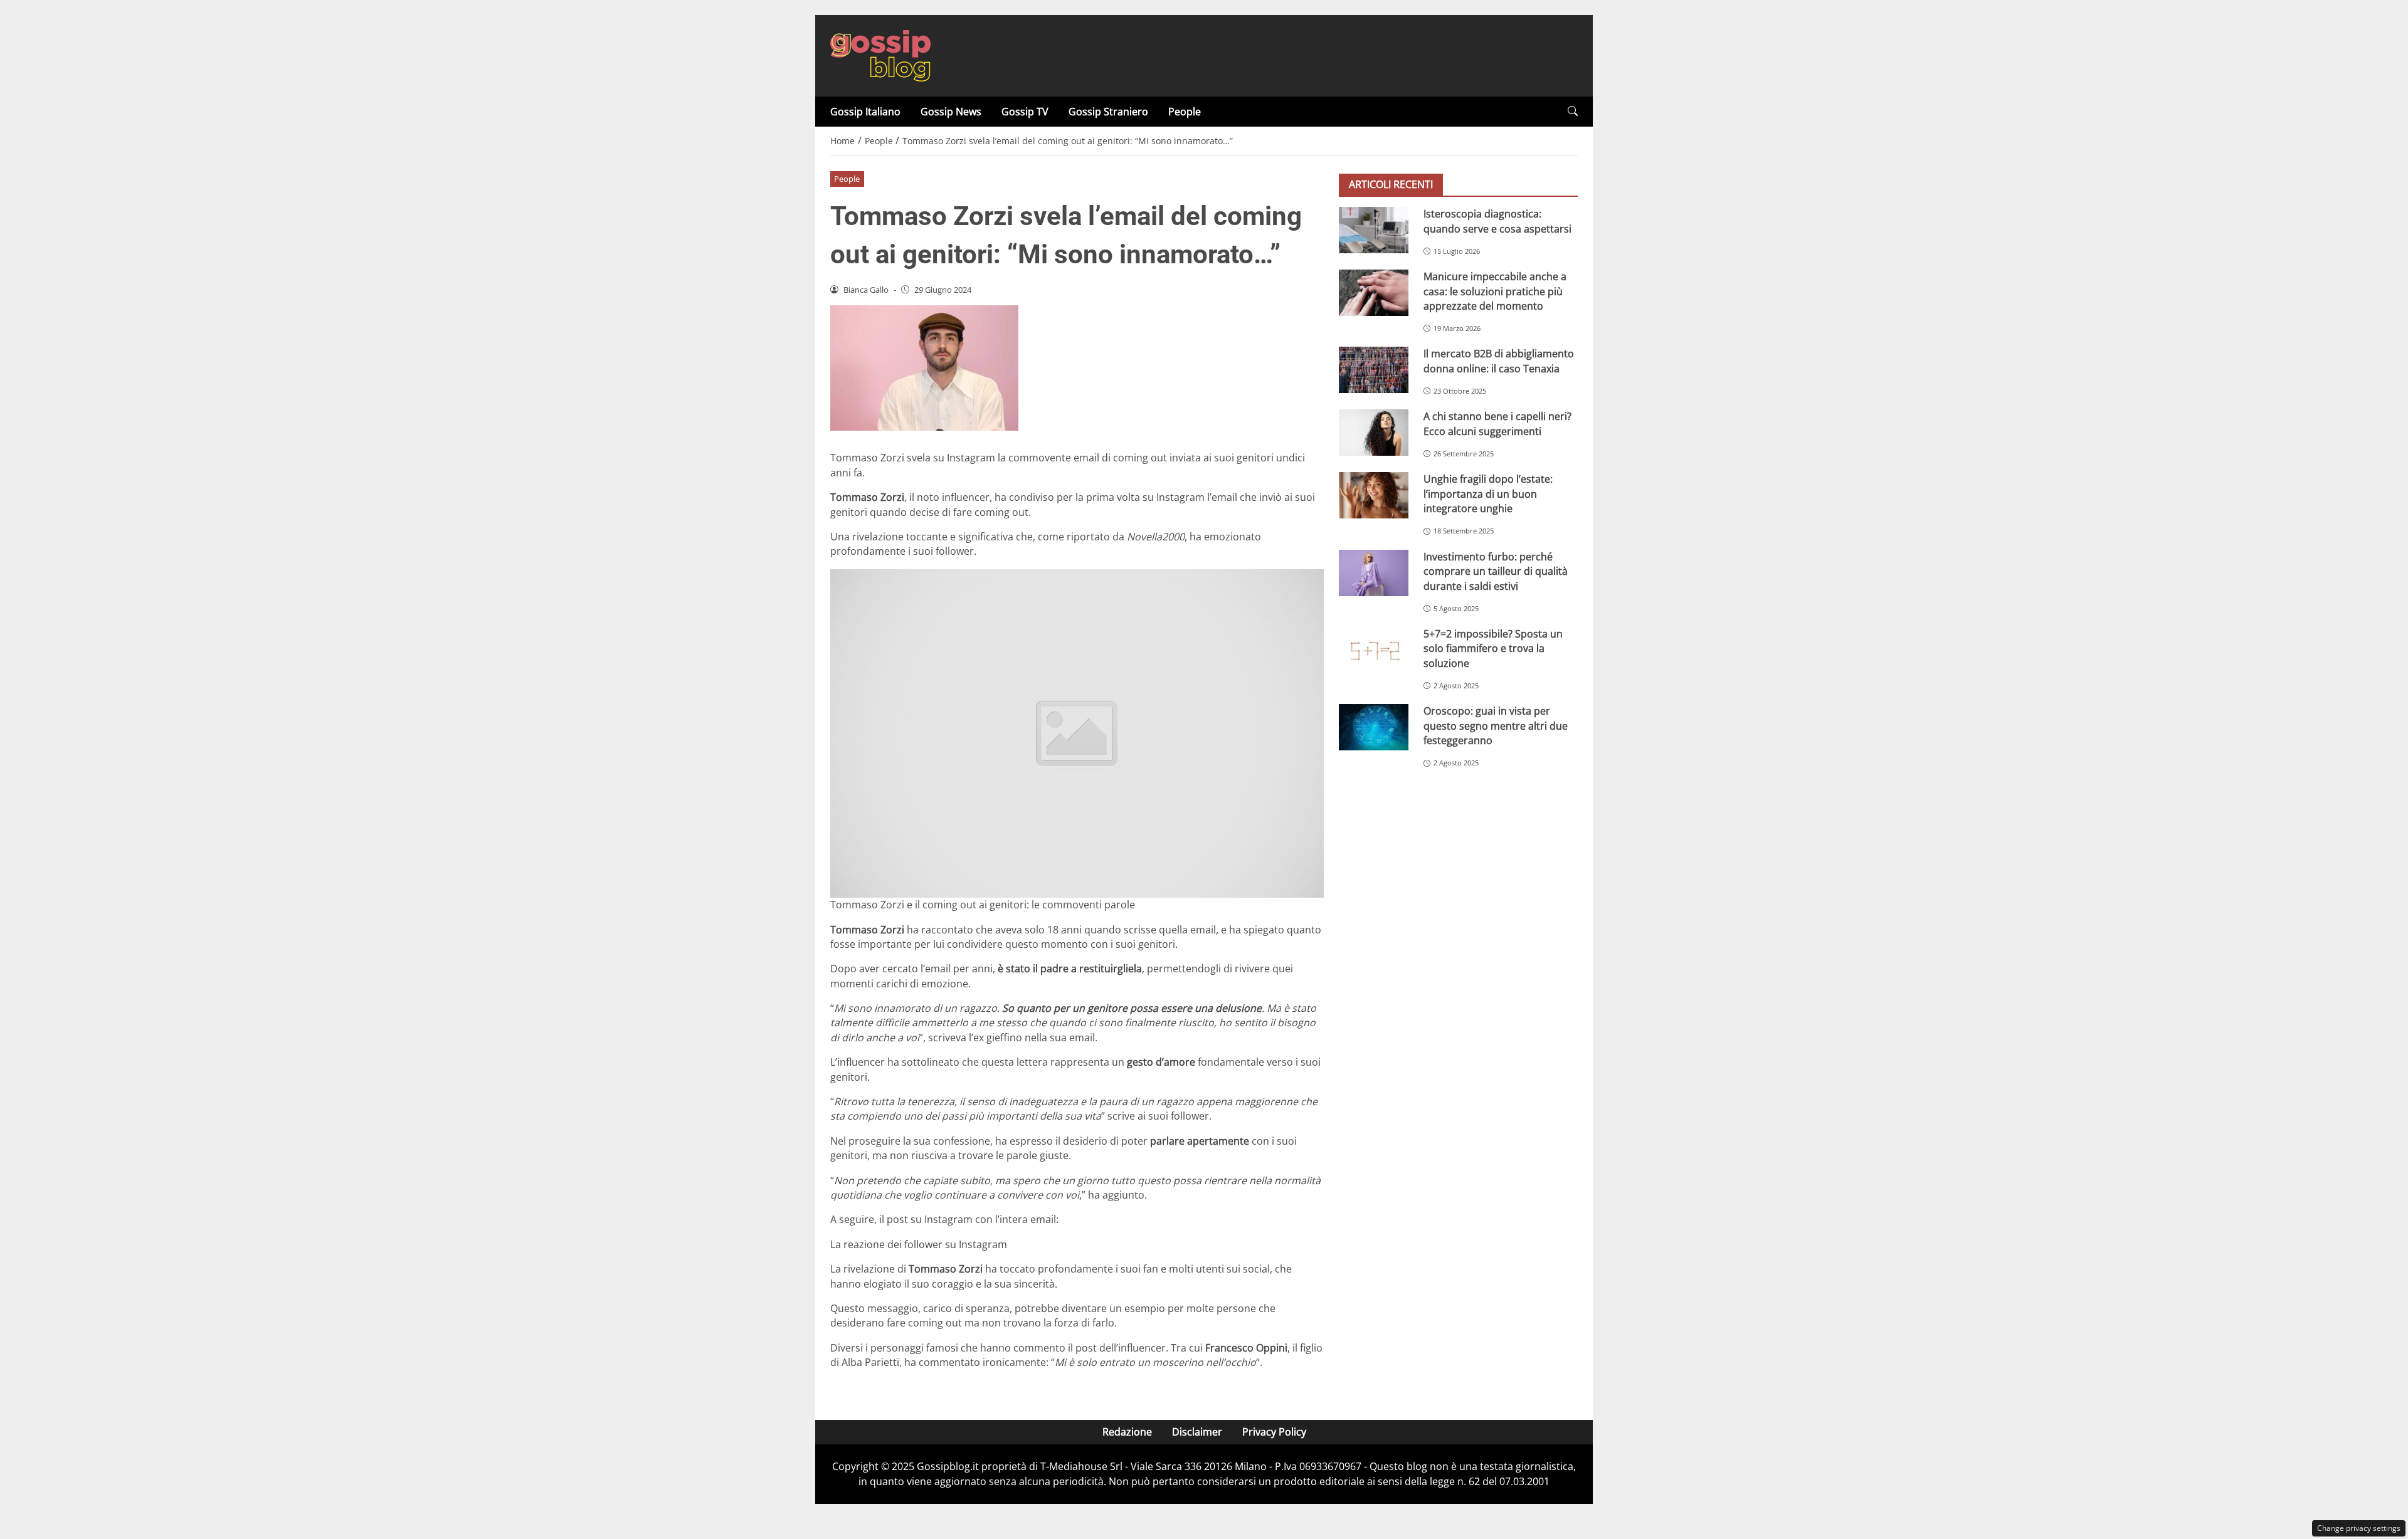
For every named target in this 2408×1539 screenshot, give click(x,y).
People (1185, 112)
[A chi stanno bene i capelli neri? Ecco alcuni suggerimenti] (1374, 433)
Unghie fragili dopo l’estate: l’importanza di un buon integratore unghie (1488, 494)
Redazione (1127, 1432)
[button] (1573, 111)
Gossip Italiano (865, 112)
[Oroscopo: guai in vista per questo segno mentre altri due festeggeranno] (1374, 727)
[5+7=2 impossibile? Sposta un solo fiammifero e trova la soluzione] (1374, 650)
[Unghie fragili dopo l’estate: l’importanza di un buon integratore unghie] (1374, 495)
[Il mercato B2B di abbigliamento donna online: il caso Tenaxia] (1374, 370)
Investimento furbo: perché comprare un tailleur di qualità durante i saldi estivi (1496, 571)
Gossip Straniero (1108, 112)
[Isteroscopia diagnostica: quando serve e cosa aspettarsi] (1374, 230)
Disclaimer (1197, 1432)
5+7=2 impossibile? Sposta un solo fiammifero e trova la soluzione (1493, 649)
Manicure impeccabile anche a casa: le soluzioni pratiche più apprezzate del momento (1495, 291)
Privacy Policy (1274, 1432)
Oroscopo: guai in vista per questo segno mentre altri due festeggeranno (1496, 726)
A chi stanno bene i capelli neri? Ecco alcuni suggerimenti (1497, 423)
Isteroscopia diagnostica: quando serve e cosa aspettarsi (1497, 221)
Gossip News (951, 112)
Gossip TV (1025, 112)
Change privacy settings (2359, 1528)
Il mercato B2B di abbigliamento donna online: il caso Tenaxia (1499, 361)
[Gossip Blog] (880, 55)
